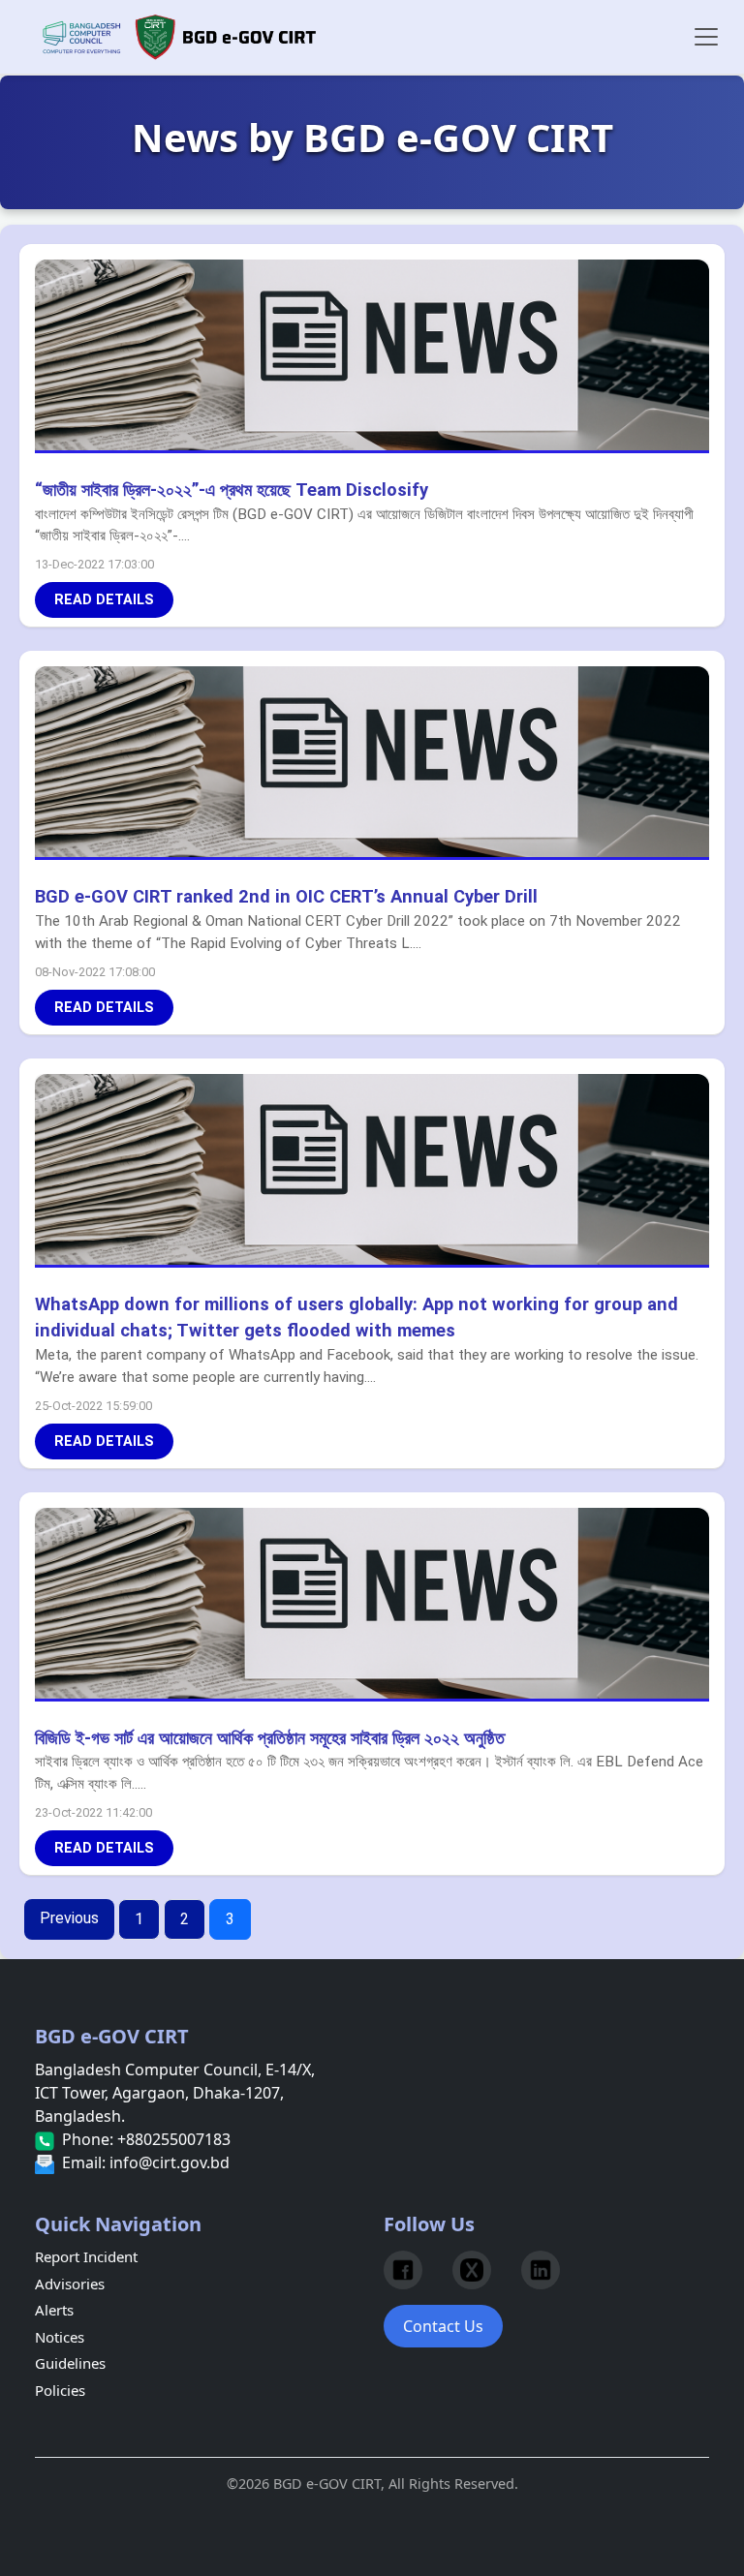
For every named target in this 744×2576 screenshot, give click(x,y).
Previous (69, 1918)
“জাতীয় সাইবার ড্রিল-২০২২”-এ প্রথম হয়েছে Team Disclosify (232, 490)
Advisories (70, 2284)
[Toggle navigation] (706, 37)
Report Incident (86, 2256)
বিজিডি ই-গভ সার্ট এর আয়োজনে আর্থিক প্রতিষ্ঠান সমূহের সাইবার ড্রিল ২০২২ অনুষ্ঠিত (270, 1738)
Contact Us (443, 2326)
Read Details (104, 600)
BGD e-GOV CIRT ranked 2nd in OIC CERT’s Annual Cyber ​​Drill (286, 896)
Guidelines (70, 2363)
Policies (60, 2390)
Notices (60, 2337)
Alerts (54, 2310)
